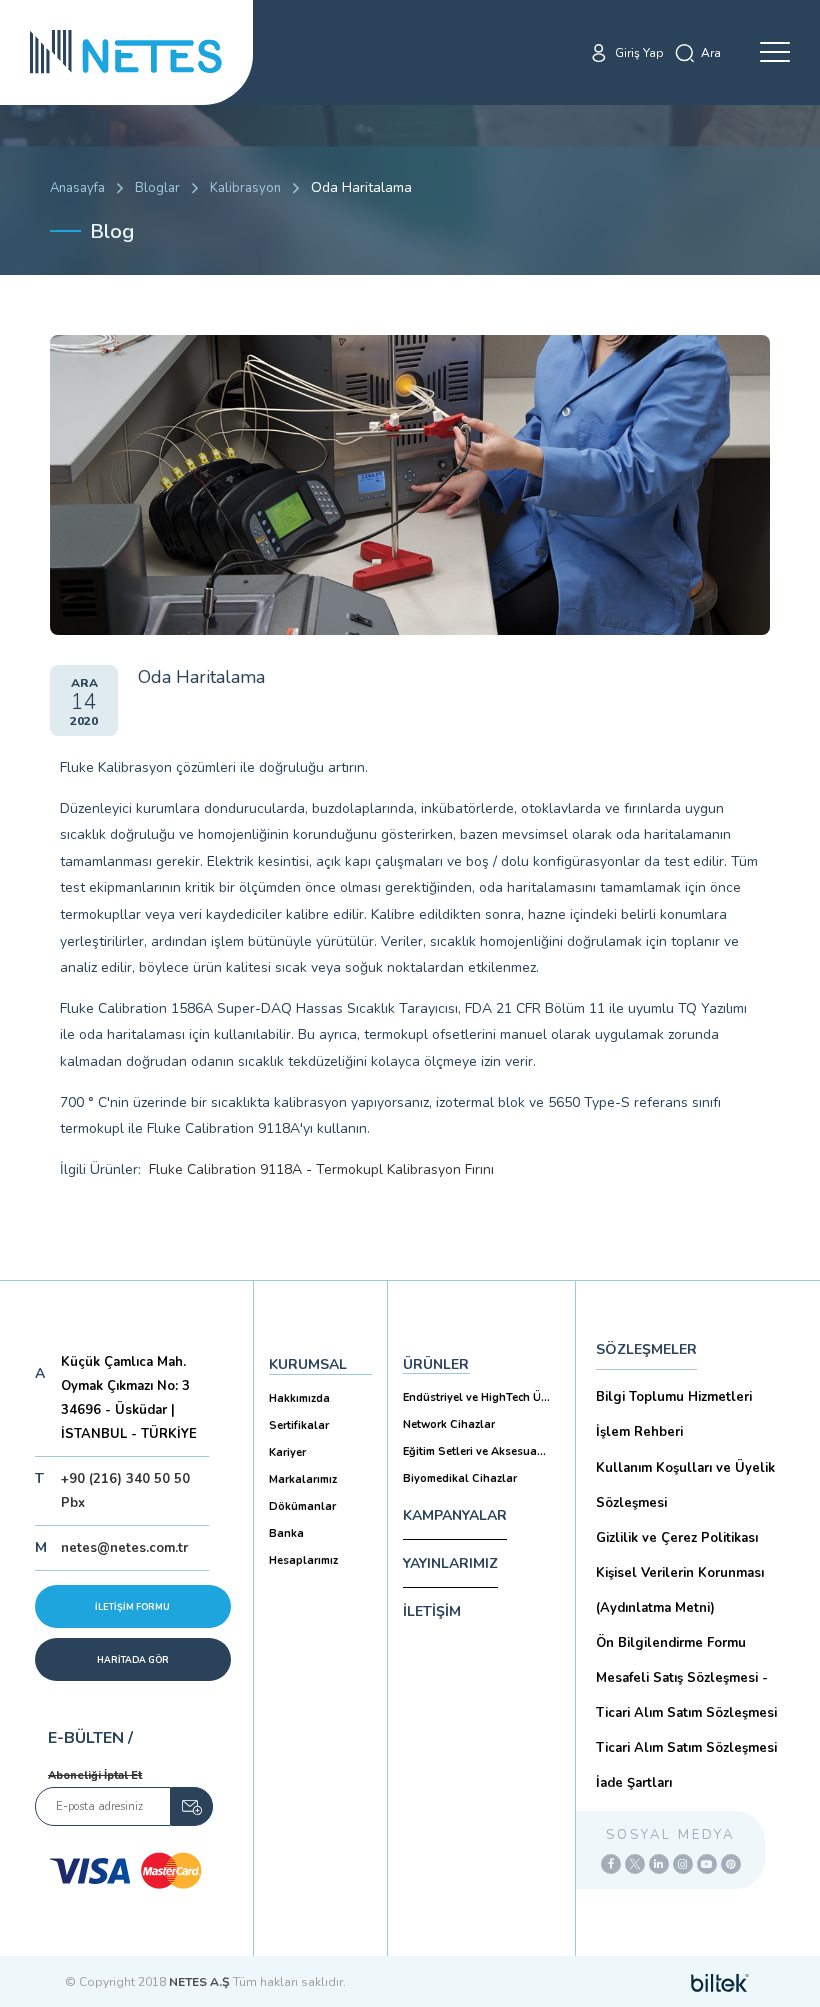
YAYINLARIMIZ (450, 1563)
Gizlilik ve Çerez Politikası (677, 1538)
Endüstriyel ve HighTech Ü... (476, 1397)
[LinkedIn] (659, 1864)
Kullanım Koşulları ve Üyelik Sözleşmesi (685, 1485)
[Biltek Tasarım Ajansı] (720, 1982)
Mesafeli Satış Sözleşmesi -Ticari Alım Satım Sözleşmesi (686, 1695)
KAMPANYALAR (455, 1515)
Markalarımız (303, 1479)
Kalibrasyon (245, 188)
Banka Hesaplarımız (303, 1547)
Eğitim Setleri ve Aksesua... (474, 1451)
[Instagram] (683, 1864)
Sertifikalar (299, 1425)
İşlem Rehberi (639, 1432)
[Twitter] (635, 1864)
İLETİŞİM (432, 1611)
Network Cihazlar (449, 1424)
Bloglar (157, 188)
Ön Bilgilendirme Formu (671, 1643)
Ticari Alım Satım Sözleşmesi (686, 1748)
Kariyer (287, 1452)
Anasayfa (77, 188)
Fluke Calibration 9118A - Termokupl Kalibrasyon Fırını (321, 1169)
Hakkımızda (299, 1398)
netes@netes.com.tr (124, 1548)
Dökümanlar (302, 1506)
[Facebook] (611, 1864)
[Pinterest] (731, 1864)
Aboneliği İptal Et (95, 1775)
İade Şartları (634, 1783)
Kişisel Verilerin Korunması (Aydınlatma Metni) (680, 1590)
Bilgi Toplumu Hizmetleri (674, 1397)
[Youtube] (707, 1864)
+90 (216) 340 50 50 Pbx (125, 1491)
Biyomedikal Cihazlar (460, 1478)
